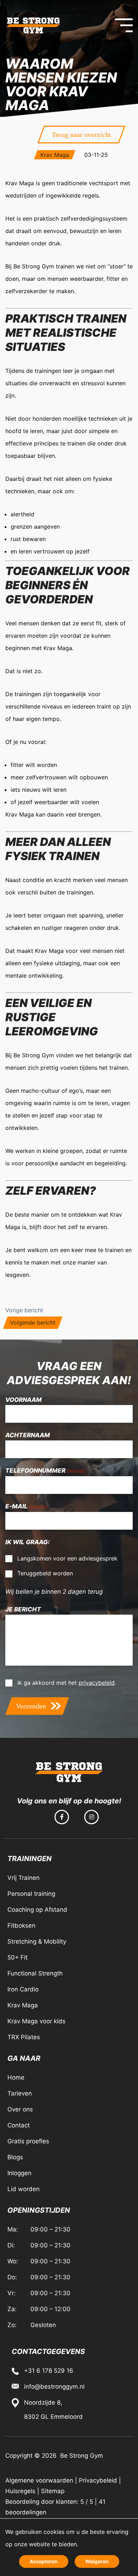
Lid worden (24, 2189)
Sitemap (53, 2491)
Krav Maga (55, 155)
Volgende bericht (33, 1323)
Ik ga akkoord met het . (67, 1683)
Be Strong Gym (81, 2456)
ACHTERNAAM (28, 1435)
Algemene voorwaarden (39, 2480)
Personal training (31, 1894)
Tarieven (20, 2093)
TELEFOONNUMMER (45, 1471)
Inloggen (19, 2173)
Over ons (20, 2109)
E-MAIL (27, 1506)
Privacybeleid (98, 2480)
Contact (19, 2125)
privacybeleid (97, 1683)
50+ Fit (18, 1957)
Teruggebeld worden (45, 1573)
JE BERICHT (23, 1609)
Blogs (15, 2157)
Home (16, 2077)
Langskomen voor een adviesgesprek (67, 1558)
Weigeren (97, 2561)
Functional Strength (35, 1973)
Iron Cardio (23, 1989)
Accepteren (44, 2561)
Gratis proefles (28, 2141)
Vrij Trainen (24, 1878)
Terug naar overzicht (81, 135)
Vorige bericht (24, 1310)
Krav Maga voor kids (36, 2021)
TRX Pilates (24, 2037)
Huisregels (20, 2491)
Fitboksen (21, 1926)
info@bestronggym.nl (54, 2387)
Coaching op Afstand (37, 1910)
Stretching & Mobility (37, 1941)
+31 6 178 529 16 (49, 2371)
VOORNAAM (24, 1400)
